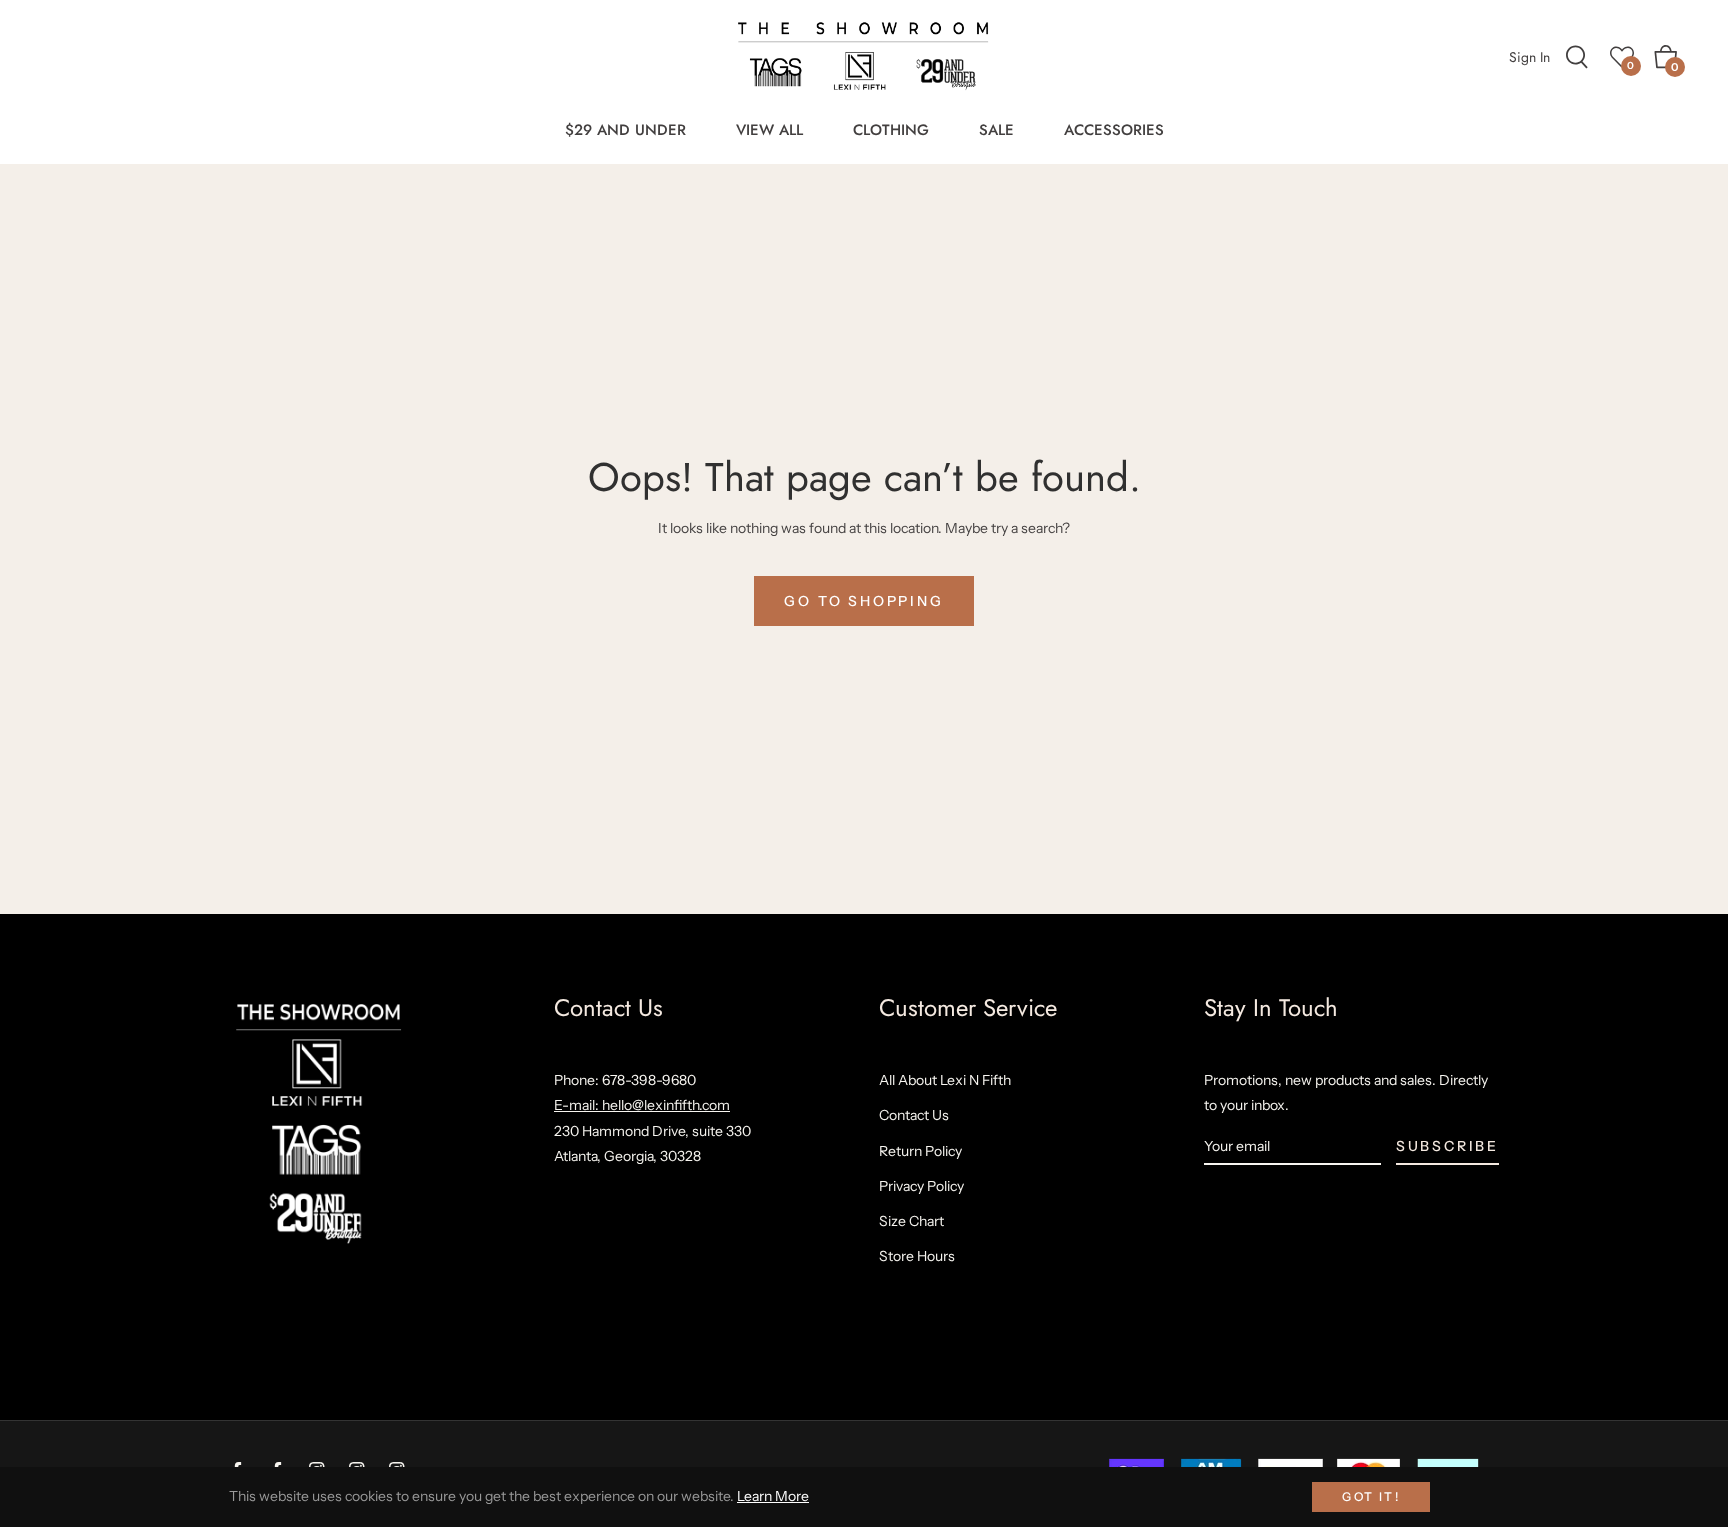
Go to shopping (863, 601)
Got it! (1371, 1496)
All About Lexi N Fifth (945, 1080)
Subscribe (1447, 1146)
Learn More (773, 1496)
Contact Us (914, 1115)
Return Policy (920, 1151)
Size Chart (911, 1221)
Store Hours (917, 1256)
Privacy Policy (921, 1186)
